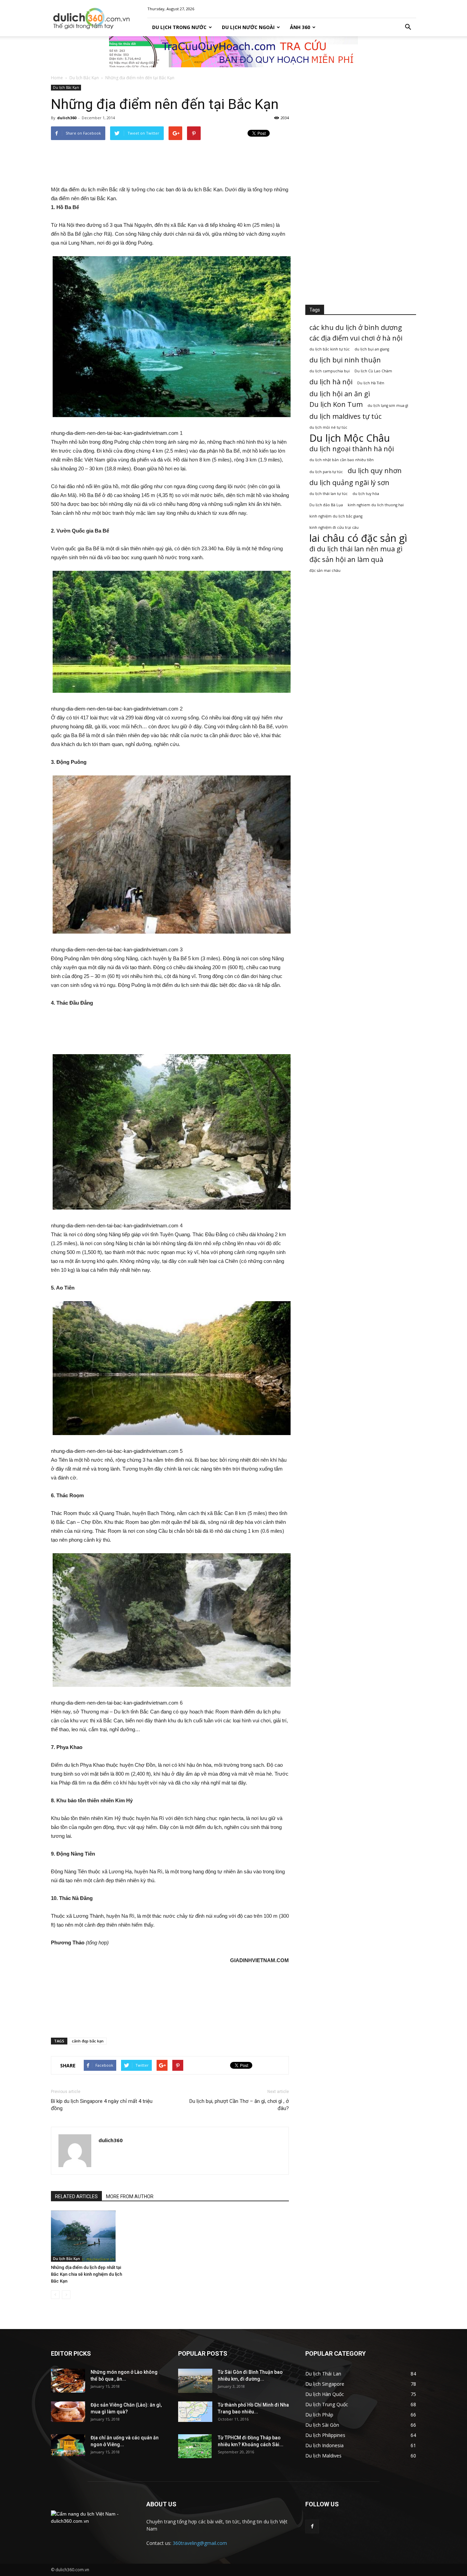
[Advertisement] (170, 163)
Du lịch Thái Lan (323, 2374)
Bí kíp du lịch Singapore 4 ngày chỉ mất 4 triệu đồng (102, 2105)
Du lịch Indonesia (324, 2445)
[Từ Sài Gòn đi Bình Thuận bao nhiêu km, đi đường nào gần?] (195, 2381)
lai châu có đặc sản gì (358, 538)
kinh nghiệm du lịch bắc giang (336, 516)
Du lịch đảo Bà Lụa (326, 505)
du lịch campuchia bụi (330, 371)
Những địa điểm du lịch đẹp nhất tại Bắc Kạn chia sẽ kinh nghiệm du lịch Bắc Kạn (86, 2274)
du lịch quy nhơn (375, 471)
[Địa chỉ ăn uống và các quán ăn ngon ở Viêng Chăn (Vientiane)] (68, 2445)
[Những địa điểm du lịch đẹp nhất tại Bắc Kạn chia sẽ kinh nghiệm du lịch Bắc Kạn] (88, 2236)
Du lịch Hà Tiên (371, 383)
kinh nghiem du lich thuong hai (376, 505)
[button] (408, 27)
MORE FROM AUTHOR (130, 2196)
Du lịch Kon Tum (336, 404)
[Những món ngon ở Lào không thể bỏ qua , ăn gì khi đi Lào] (68, 2381)
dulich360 (67, 118)
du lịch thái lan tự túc (329, 494)
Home (57, 78)
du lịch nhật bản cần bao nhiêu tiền (342, 460)
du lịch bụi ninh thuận (345, 360)
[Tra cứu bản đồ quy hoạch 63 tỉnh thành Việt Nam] (233, 52)
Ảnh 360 (300, 27)
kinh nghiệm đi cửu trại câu (334, 527)
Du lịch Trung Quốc (327, 2404)
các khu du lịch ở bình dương (356, 327)
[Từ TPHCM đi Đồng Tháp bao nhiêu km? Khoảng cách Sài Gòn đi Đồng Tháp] (195, 2446)
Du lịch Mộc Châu (350, 438)
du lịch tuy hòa (366, 494)
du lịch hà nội (331, 382)
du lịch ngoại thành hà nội (352, 449)
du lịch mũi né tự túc (328, 427)
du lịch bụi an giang (372, 349)
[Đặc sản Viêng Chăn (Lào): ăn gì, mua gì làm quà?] (68, 2412)
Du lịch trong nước (179, 27)
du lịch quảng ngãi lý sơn (349, 483)
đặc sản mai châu (325, 570)
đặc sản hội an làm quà (346, 559)
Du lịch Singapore (325, 2384)
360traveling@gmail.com (200, 2543)
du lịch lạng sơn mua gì (388, 405)
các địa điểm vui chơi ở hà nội (356, 338)
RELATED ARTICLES (76, 2196)
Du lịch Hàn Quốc (325, 2394)
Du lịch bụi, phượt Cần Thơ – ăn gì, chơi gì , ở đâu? (239, 2105)
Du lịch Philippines (325, 2435)
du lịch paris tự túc (326, 472)
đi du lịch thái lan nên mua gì (356, 549)
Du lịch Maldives (323, 2456)
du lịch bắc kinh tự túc (330, 349)
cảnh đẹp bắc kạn (88, 2041)
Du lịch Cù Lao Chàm (373, 371)
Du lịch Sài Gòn (322, 2425)
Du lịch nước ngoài (248, 27)
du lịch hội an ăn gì (340, 394)
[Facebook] (312, 2526)
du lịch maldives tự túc (345, 416)
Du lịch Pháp (319, 2415)
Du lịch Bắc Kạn (84, 78)
